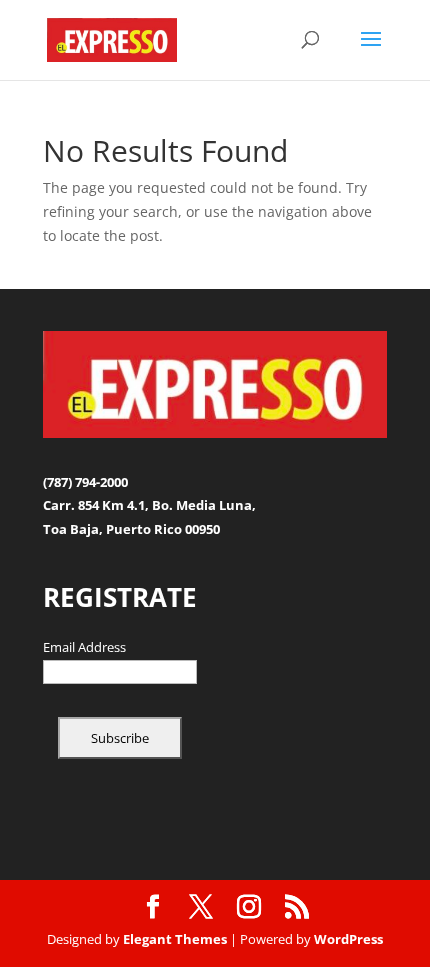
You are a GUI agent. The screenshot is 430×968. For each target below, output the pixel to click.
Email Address (84, 648)
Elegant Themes (175, 939)
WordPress (348, 939)
